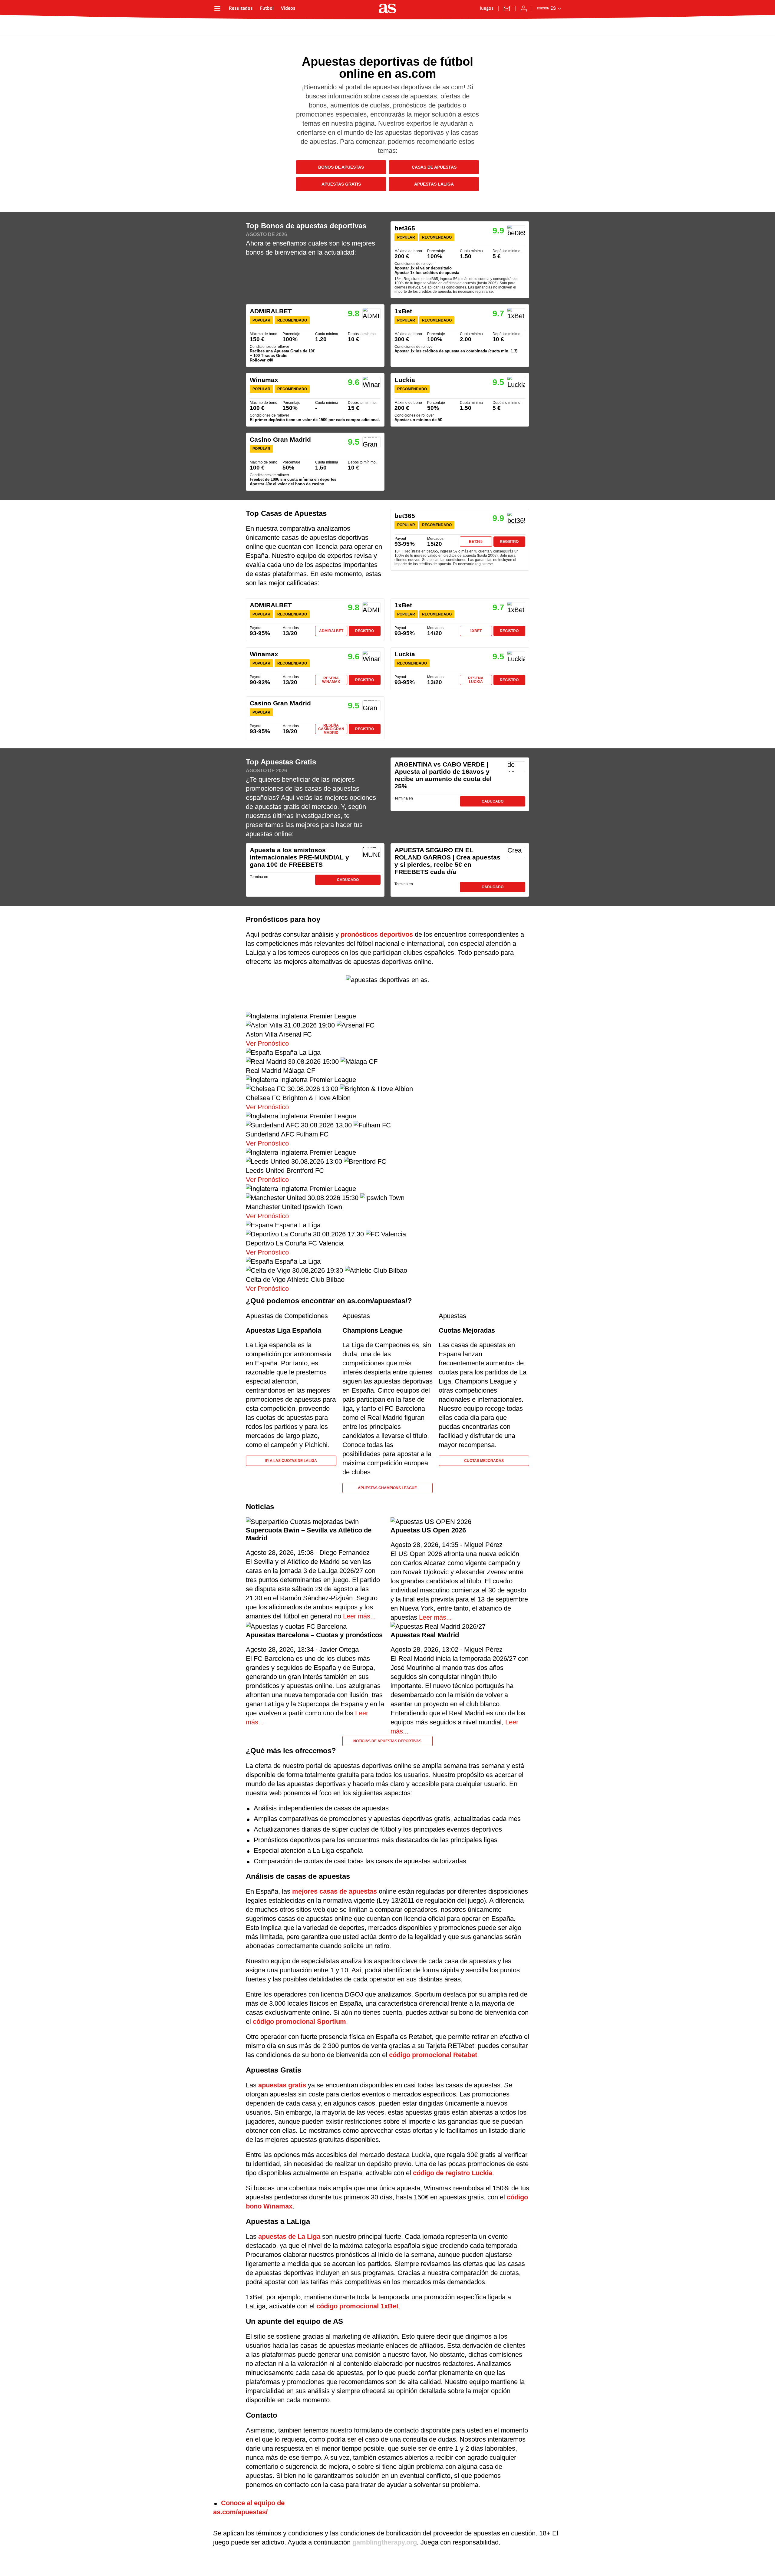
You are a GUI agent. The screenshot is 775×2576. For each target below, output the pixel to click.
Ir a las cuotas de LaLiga (291, 1461)
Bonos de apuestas (341, 167)
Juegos (487, 8)
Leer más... (358, 1616)
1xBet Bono (460, 336)
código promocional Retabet (433, 2055)
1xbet (476, 631)
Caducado (493, 801)
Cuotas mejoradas (484, 1461)
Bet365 (476, 542)
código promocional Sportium (299, 2022)
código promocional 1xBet (357, 2306)
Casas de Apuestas (434, 167)
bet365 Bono (460, 260)
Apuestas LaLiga (434, 184)
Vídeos (288, 8)
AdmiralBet (331, 631)
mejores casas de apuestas (335, 1891)
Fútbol (267, 8)
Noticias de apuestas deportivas (387, 1741)
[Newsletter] (507, 8)
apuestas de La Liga (289, 2236)
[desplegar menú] (217, 8)
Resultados (241, 8)
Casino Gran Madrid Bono (315, 462)
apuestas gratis (282, 2085)
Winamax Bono (315, 400)
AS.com (231, 27)
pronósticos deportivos (377, 934)
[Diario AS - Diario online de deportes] (387, 8)
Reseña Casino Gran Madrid (331, 729)
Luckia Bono (460, 400)
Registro (509, 542)
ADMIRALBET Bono (315, 336)
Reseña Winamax (331, 680)
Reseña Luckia (476, 680)
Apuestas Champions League (387, 1488)
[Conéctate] (524, 8)
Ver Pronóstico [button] (267, 1043)
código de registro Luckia (453, 2173)
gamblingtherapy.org (385, 2542)
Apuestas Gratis (341, 184)
